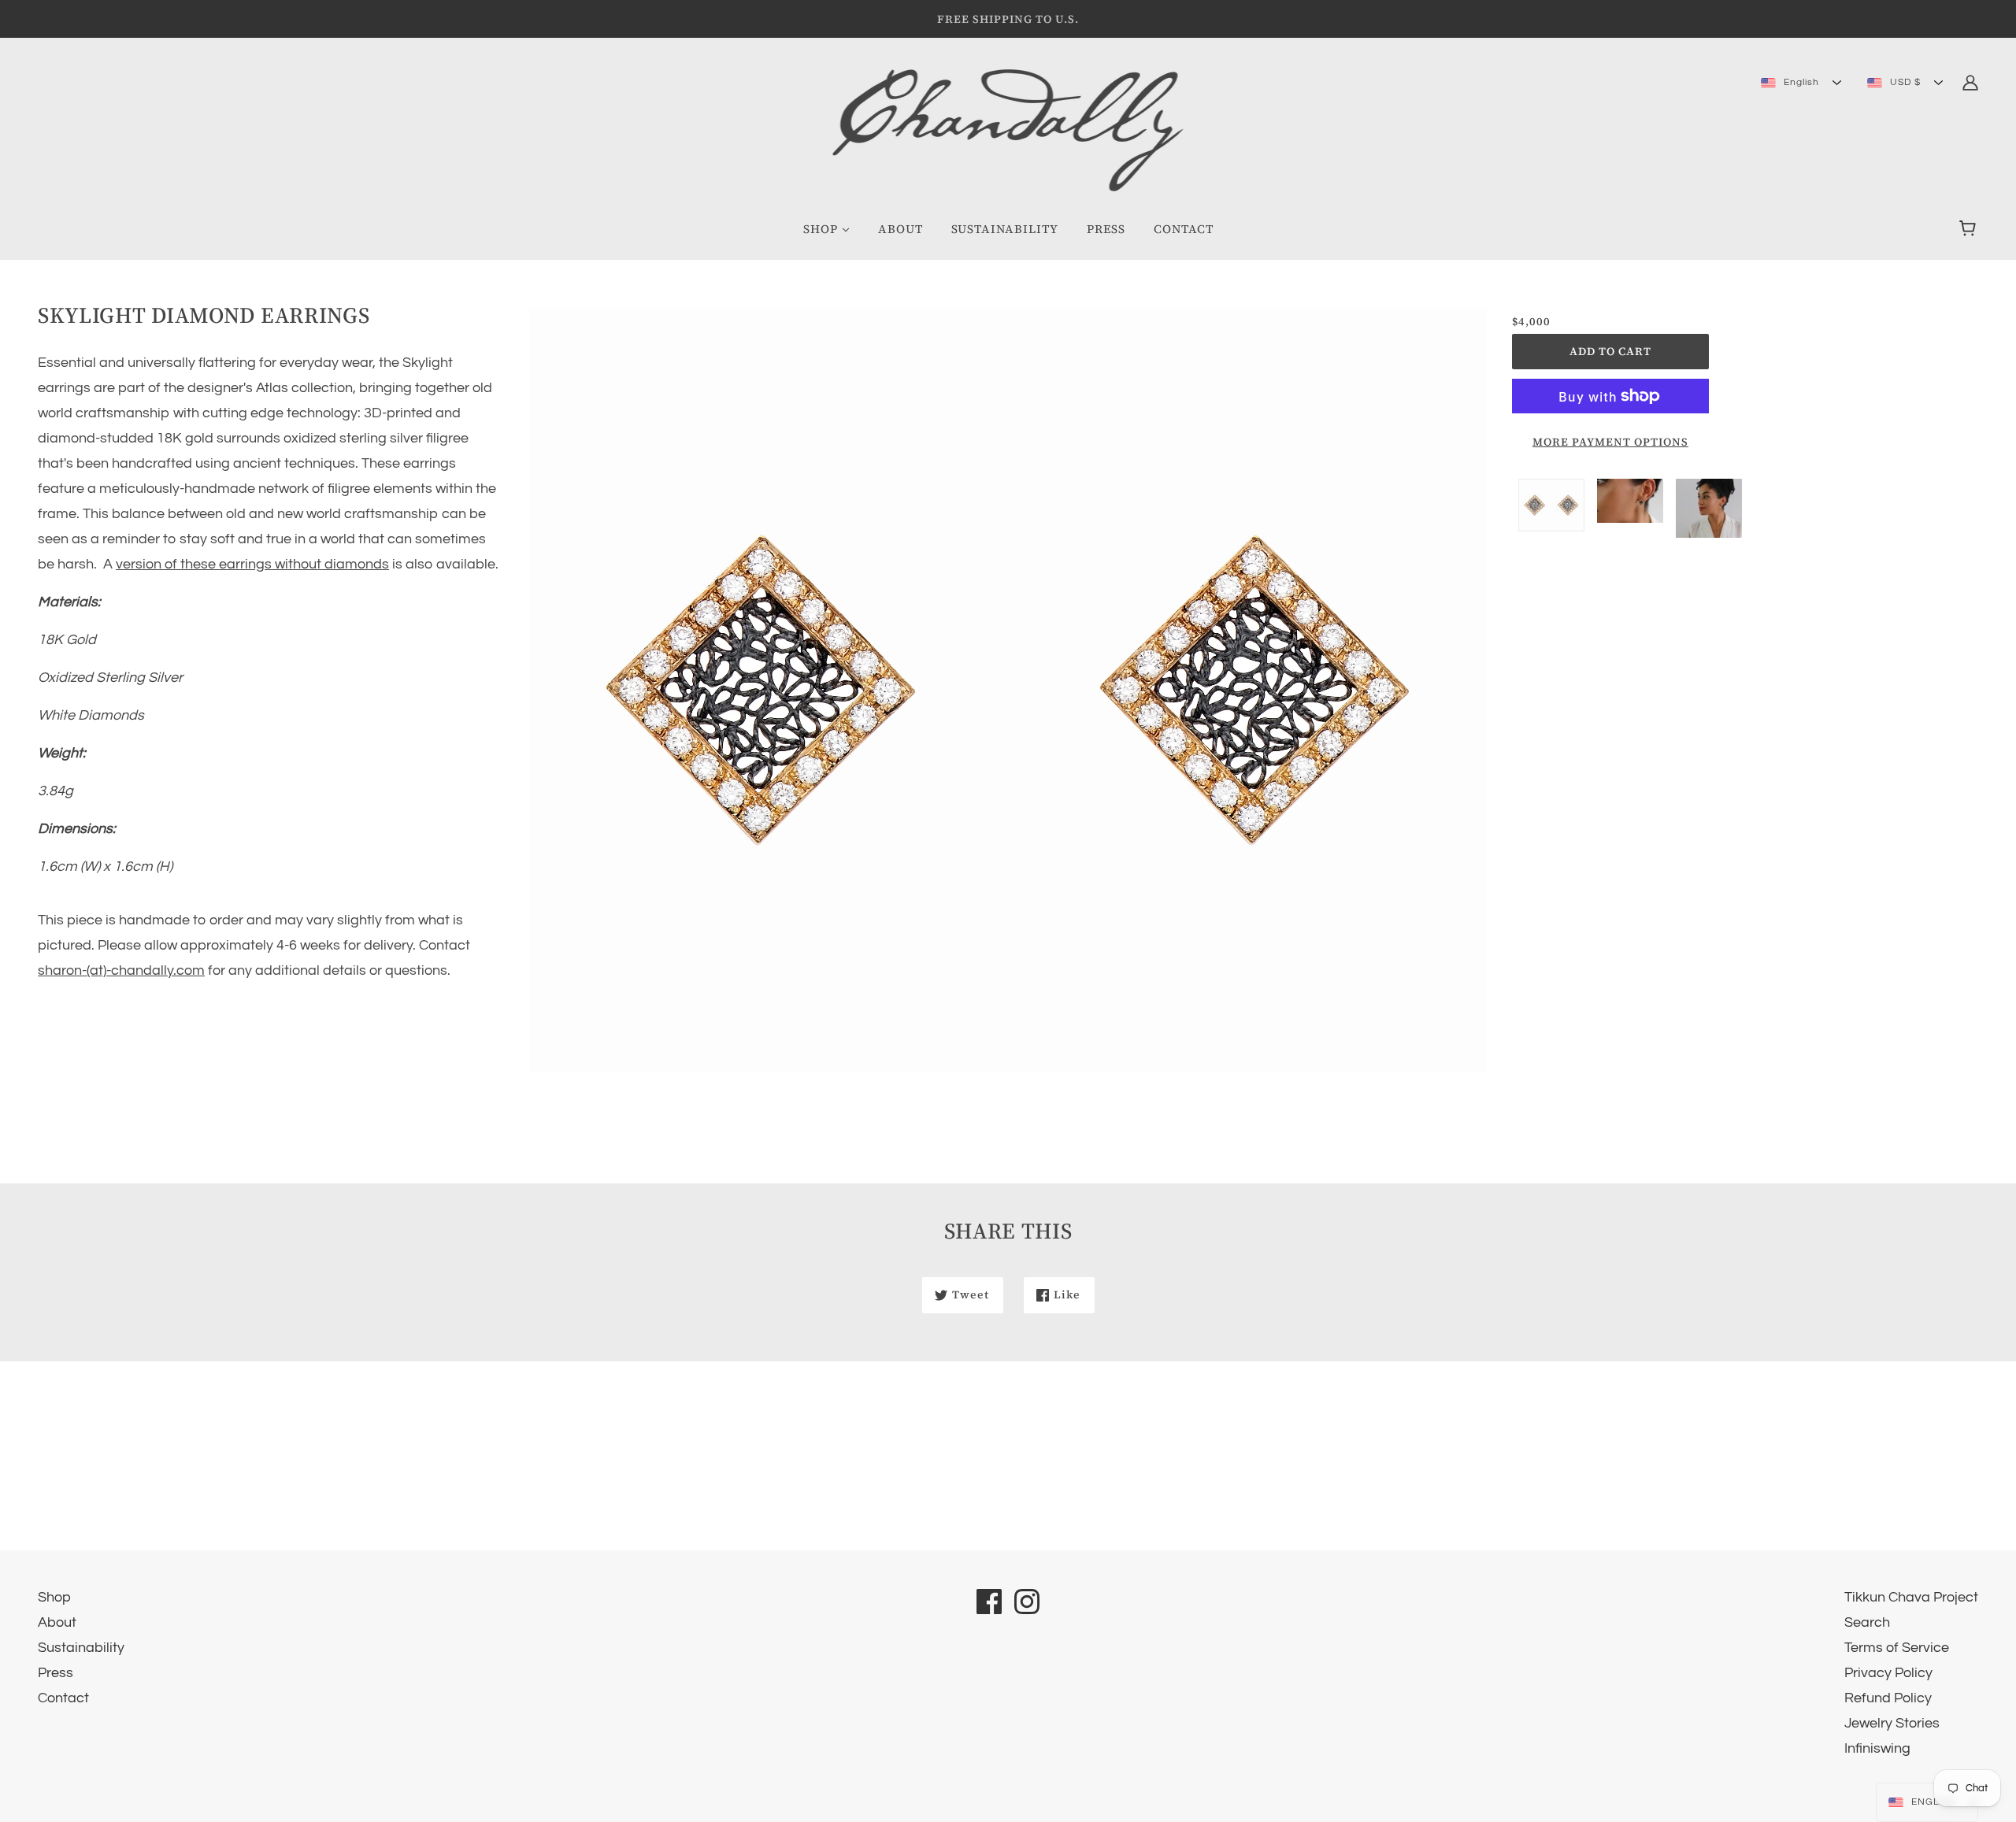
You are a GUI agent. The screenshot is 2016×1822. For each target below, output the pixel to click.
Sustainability (81, 1648)
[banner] (1008, 130)
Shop (54, 1597)
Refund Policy (1888, 1698)
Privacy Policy (1888, 1673)
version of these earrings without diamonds (252, 564)
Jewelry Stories (1892, 1723)
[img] (1970, 82)
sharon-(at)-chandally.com (121, 970)
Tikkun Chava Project (1911, 1597)
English (1800, 82)
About (57, 1622)
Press (56, 1673)
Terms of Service (1897, 1648)
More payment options (1610, 442)
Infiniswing (1877, 1748)
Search (1867, 1622)
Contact (63, 1698)
